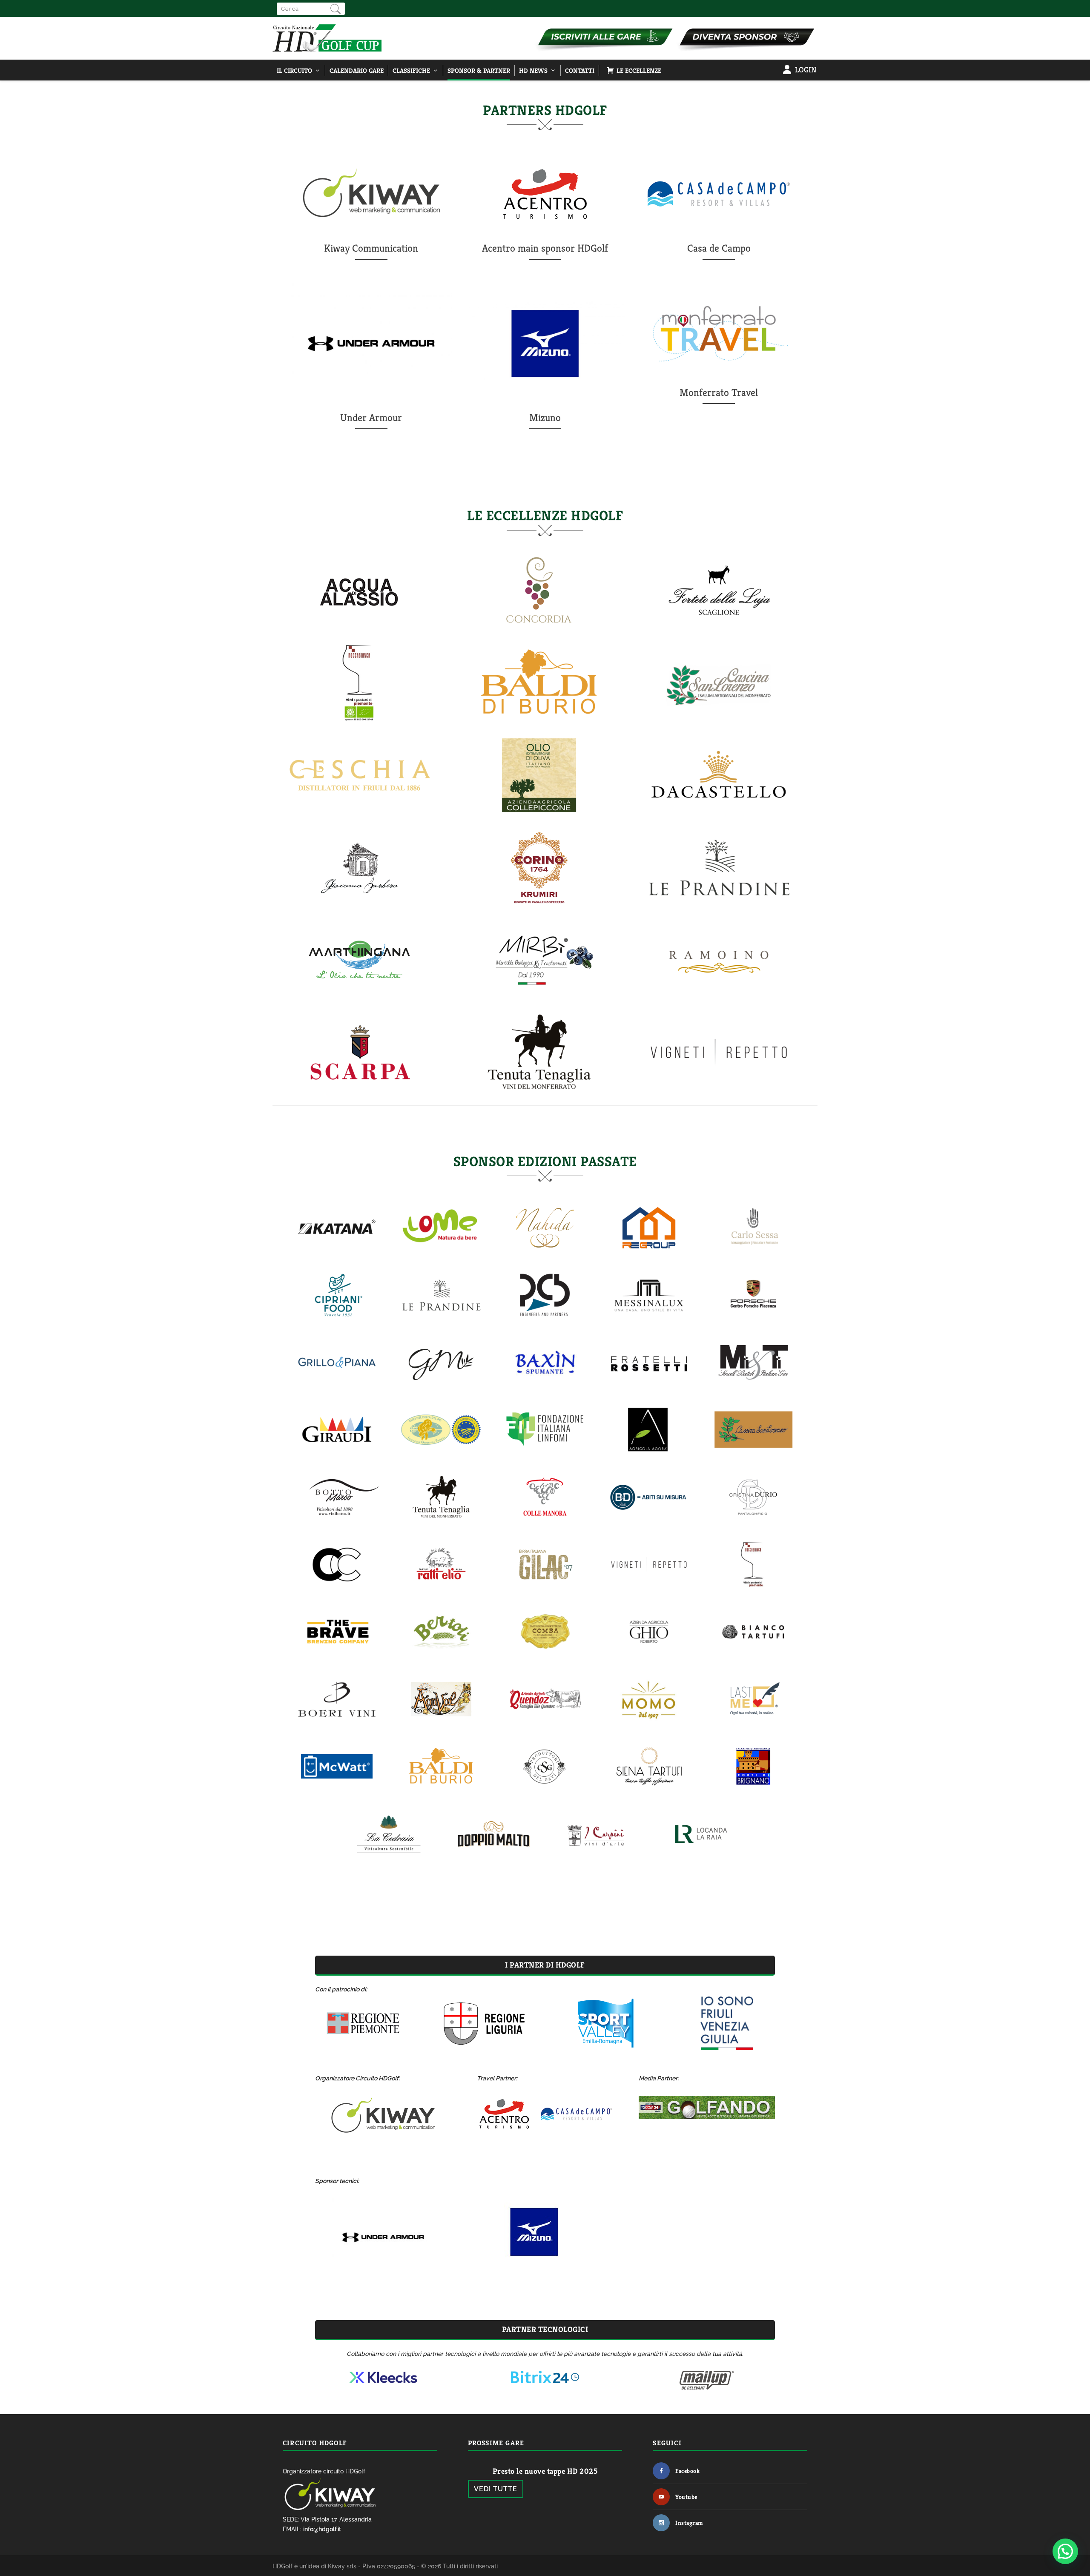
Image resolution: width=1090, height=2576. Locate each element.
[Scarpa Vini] (359, 1091)
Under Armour (371, 418)
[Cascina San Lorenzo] (719, 721)
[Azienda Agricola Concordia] (539, 629)
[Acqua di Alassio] (359, 618)
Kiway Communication (371, 248)
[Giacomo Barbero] (359, 895)
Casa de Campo (719, 248)
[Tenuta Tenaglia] (539, 1091)
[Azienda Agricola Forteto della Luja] (719, 629)
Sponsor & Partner (479, 70)
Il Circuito (294, 70)
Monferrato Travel (719, 393)
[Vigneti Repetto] (719, 1091)
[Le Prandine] (719, 906)
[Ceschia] (359, 813)
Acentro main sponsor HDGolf (545, 248)
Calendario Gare (357, 70)
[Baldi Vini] (539, 721)
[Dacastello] (719, 813)
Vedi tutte (496, 2489)
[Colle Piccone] (539, 813)
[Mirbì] (539, 998)
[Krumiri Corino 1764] (539, 906)
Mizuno (545, 418)
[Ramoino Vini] (719, 998)
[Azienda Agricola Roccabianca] (359, 721)
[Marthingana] (359, 987)
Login (806, 70)
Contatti (580, 70)
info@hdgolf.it (322, 2529)
